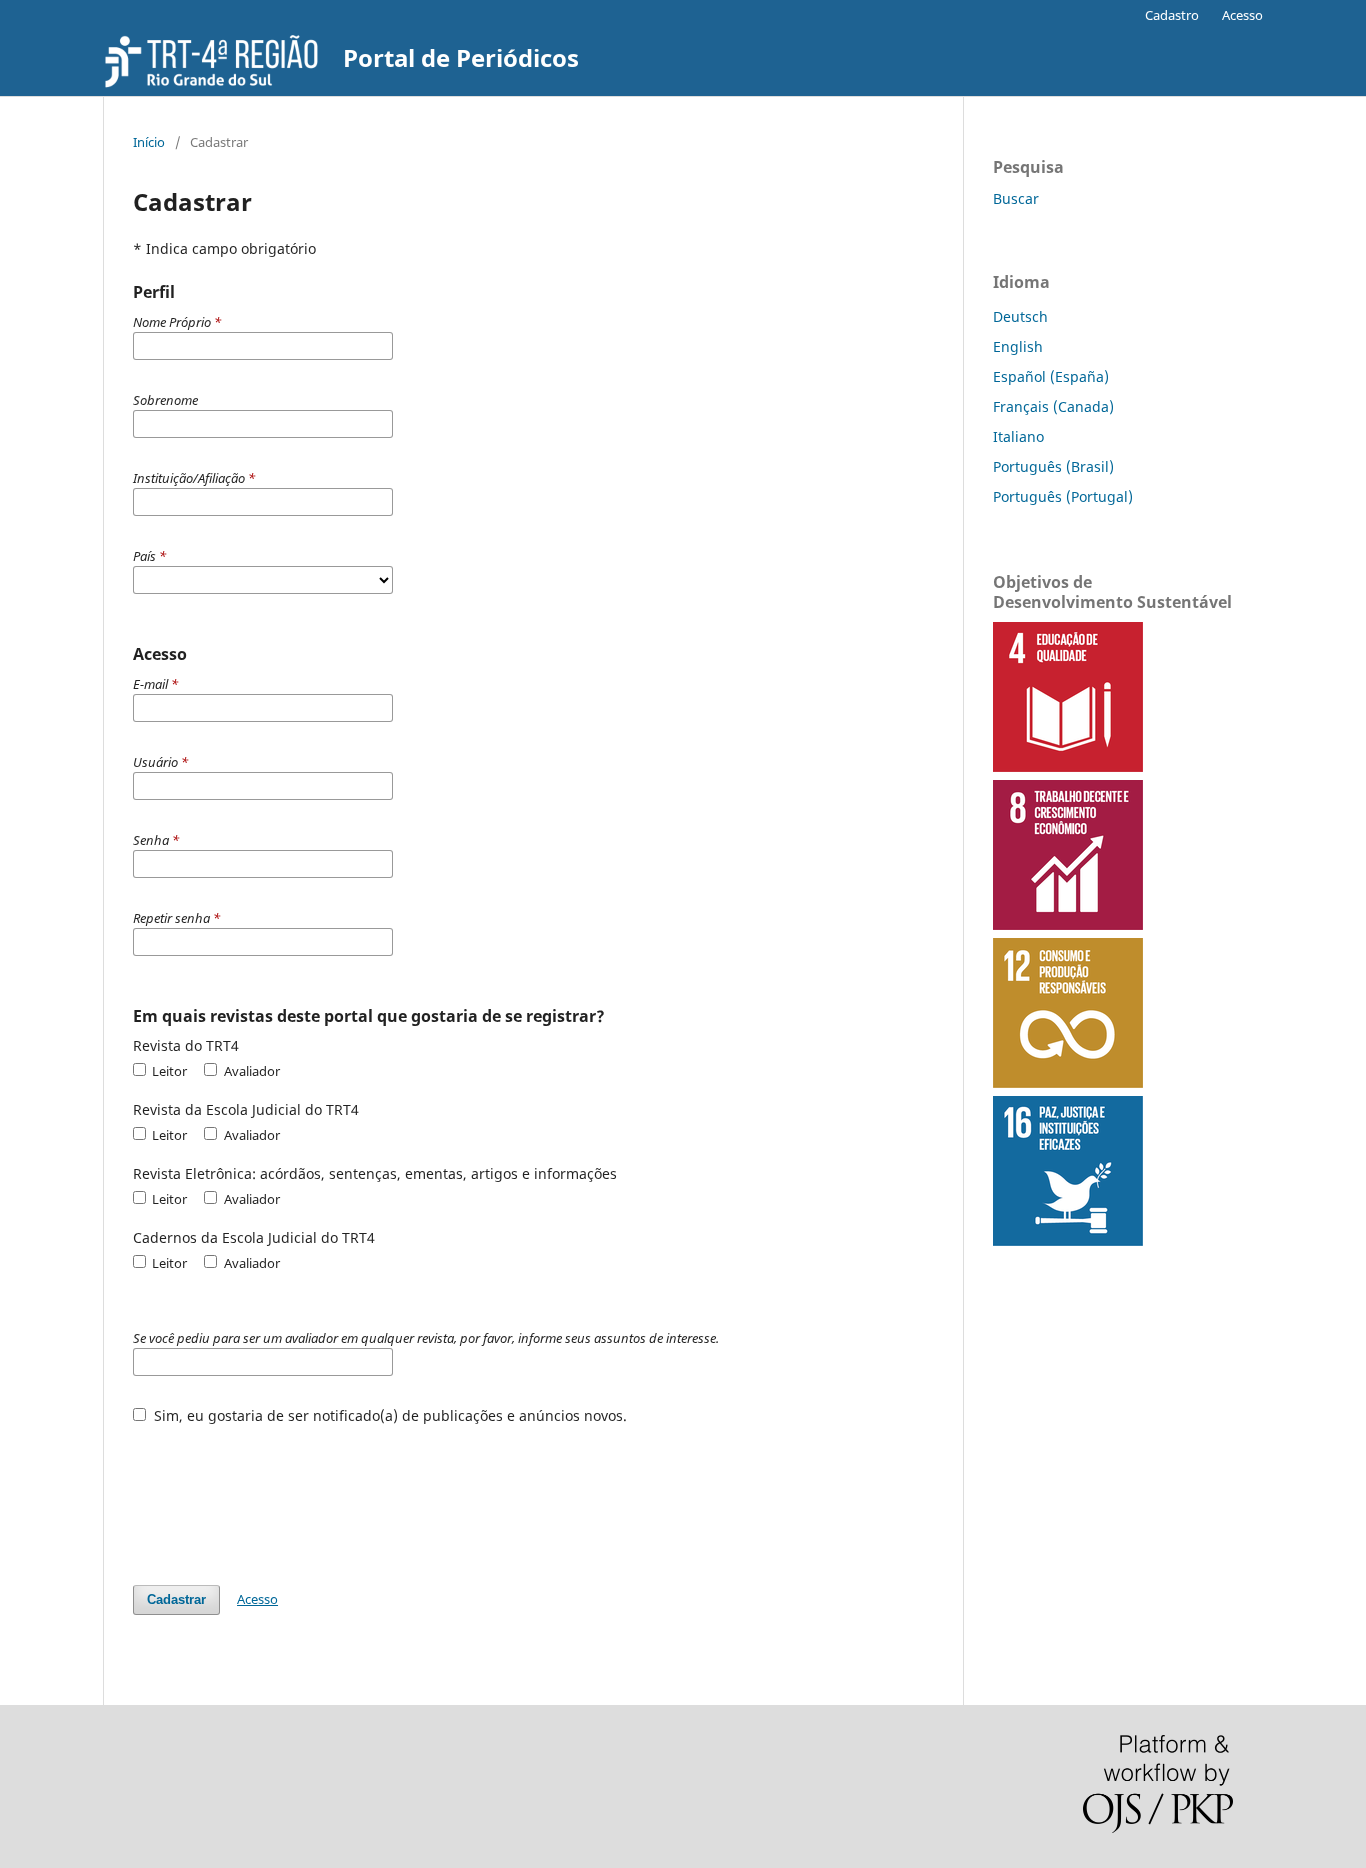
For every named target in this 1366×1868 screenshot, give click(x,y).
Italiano (1018, 436)
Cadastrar (176, 1599)
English (1018, 346)
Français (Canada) (1053, 406)
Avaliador (250, 1071)
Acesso (1242, 15)
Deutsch (1020, 316)
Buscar (1016, 198)
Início (149, 142)
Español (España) (1051, 376)
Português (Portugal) (1063, 496)
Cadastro (1172, 15)
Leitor (168, 1071)
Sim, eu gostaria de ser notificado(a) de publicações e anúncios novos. (388, 1415)
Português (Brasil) (1053, 466)
